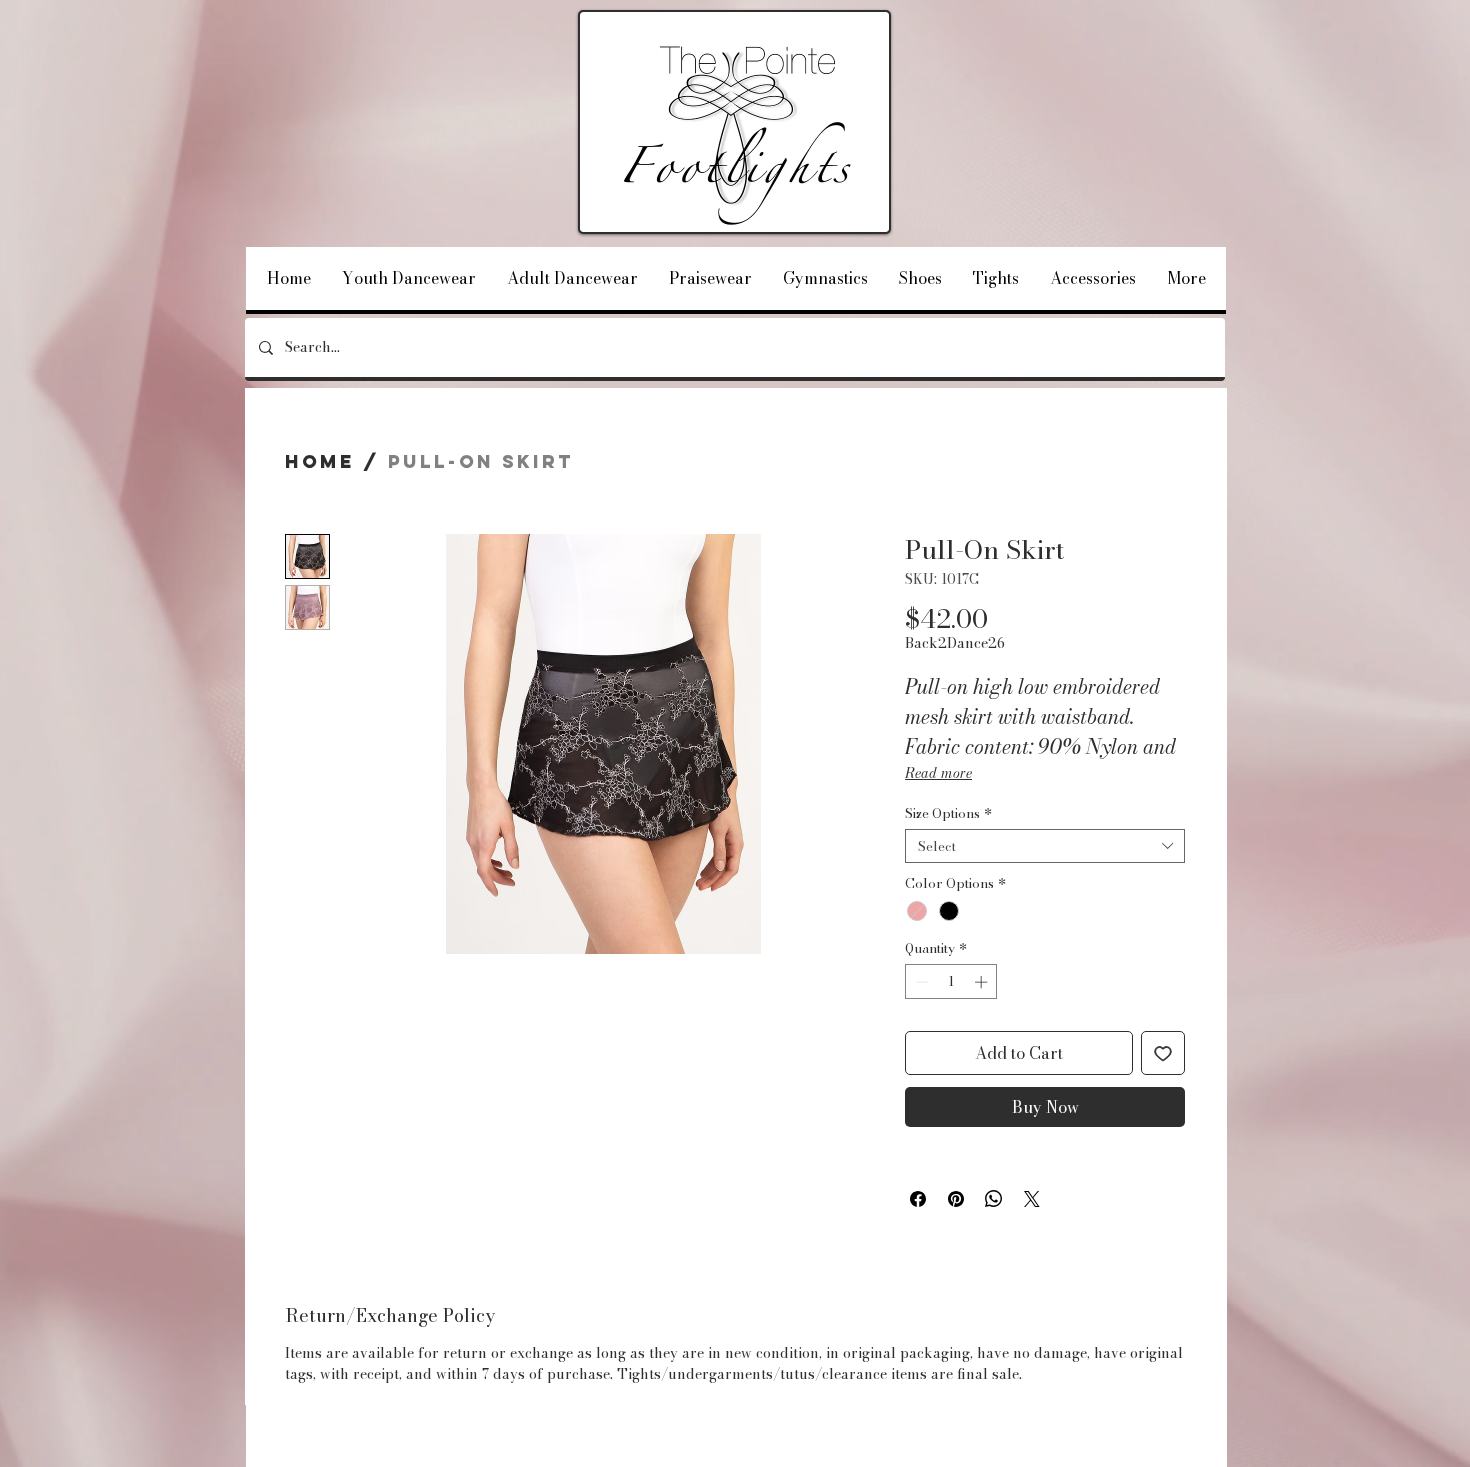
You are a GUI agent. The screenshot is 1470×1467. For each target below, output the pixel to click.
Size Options (948, 813)
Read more (938, 773)
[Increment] (983, 982)
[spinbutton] (951, 982)
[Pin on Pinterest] (956, 1199)
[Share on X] (1032, 1199)
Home (320, 461)
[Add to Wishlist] (1163, 1053)
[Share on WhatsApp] (994, 1199)
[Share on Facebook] (918, 1199)
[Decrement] (920, 982)
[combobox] (1045, 846)
